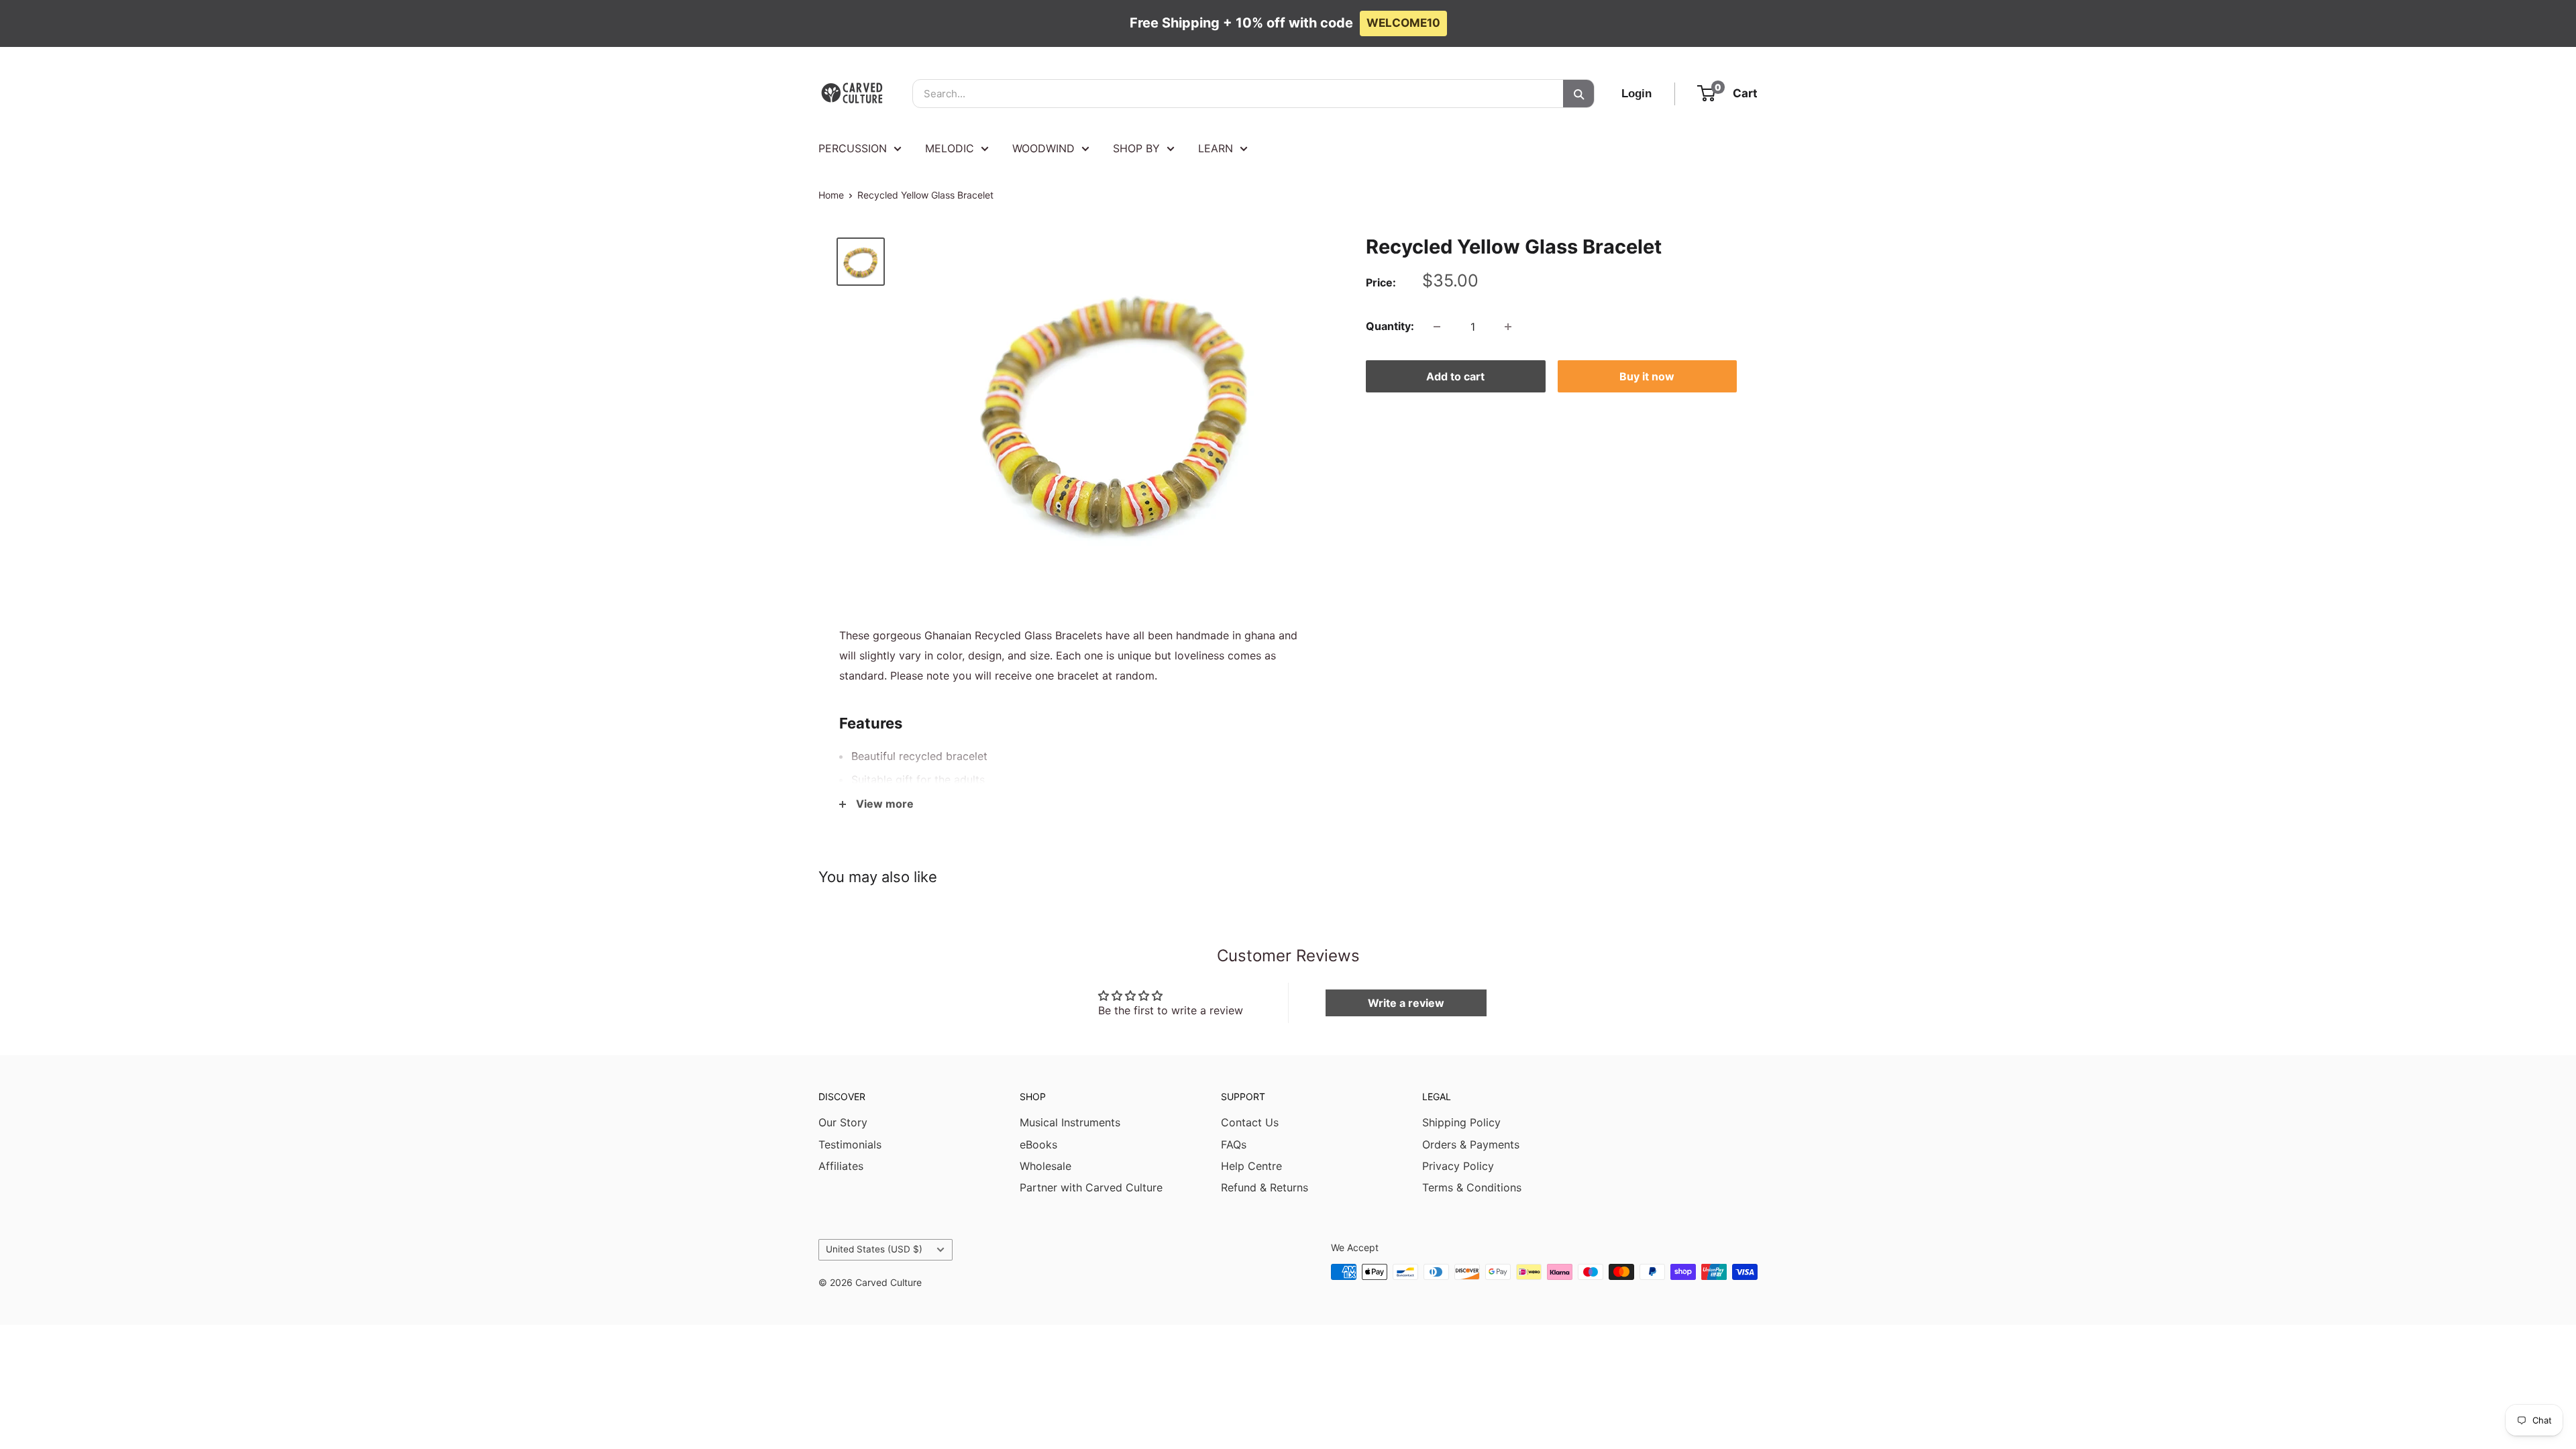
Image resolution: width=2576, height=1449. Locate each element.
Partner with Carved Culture (1091, 1187)
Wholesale (1045, 1166)
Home (831, 195)
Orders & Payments (1471, 1144)
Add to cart (1455, 376)
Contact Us (1250, 1122)
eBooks (1038, 1144)
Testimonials (850, 1144)
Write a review (1406, 1003)
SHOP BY (1136, 148)
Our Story (843, 1122)
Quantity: (1390, 326)
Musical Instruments (1070, 1122)
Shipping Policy (1461, 1122)
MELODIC (950, 148)
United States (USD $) (874, 1249)
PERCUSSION (853, 148)
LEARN (1216, 148)
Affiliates (841, 1166)
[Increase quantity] (1508, 327)
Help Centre (1251, 1166)
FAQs (1234, 1144)
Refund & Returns (1265, 1187)
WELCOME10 (1403, 23)
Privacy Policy (1458, 1166)
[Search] (1578, 94)
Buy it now (1647, 376)
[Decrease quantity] (1437, 327)
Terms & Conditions (1472, 1187)
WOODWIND (1043, 148)
